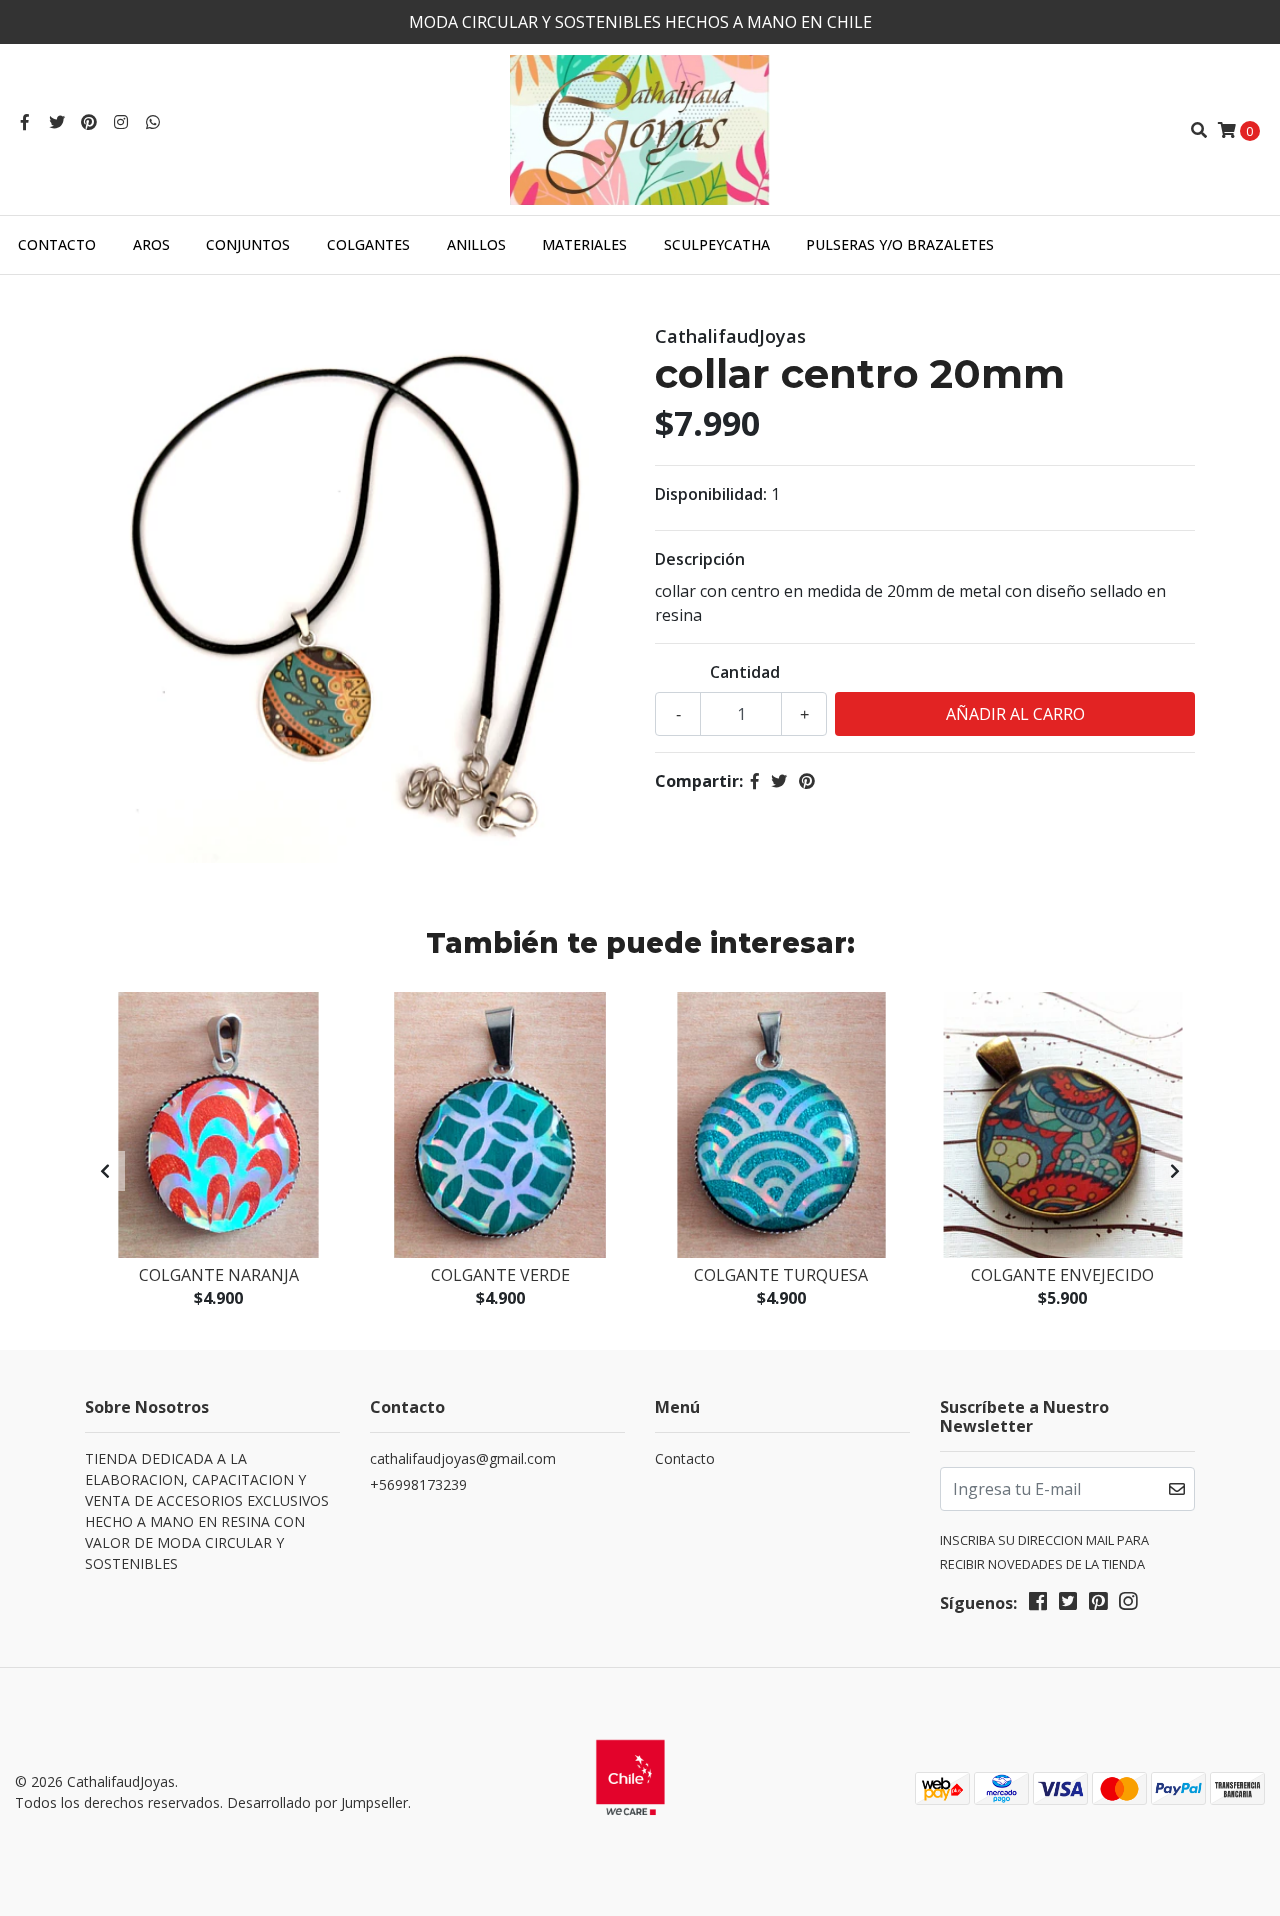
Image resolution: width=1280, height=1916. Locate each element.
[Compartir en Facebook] (755, 781)
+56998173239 (418, 1484)
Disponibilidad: (711, 494)
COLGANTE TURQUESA (781, 1275)
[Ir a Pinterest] (89, 122)
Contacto (57, 244)
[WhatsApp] (153, 122)
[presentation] (105, 1171)
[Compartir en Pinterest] (807, 781)
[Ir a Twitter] (57, 122)
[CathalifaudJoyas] (640, 128)
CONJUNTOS (248, 244)
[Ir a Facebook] (25, 122)
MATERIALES (584, 244)
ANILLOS (476, 244)
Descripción (700, 559)
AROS (151, 244)
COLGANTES (368, 244)
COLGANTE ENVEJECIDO (1062, 1275)
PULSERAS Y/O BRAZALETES (900, 244)
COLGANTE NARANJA (219, 1275)
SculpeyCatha (717, 244)
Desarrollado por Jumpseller (317, 1802)
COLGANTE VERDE (500, 1275)
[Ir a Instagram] (121, 122)
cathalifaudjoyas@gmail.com (463, 1458)
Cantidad (745, 672)
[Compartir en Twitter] (779, 781)
